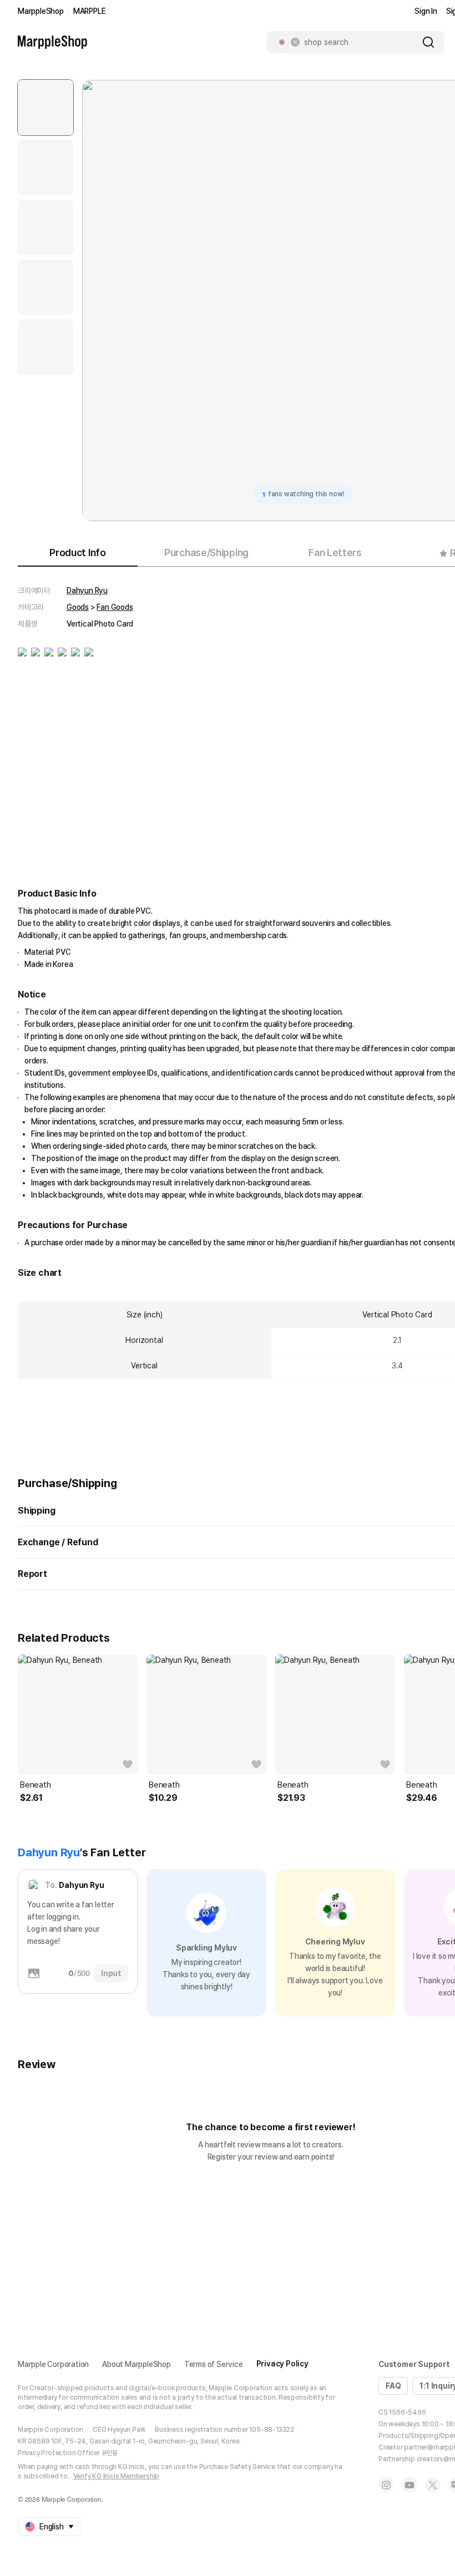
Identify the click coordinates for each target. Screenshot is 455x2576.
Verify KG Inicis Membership (117, 2476)
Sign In (426, 11)
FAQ (393, 2386)
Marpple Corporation (53, 2364)
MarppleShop (41, 11)
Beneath (36, 1785)
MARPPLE (90, 11)
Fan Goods (115, 607)
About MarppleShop (136, 2364)
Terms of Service (214, 2364)
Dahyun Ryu (87, 590)
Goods (78, 607)
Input (111, 1973)
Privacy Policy (282, 2364)
